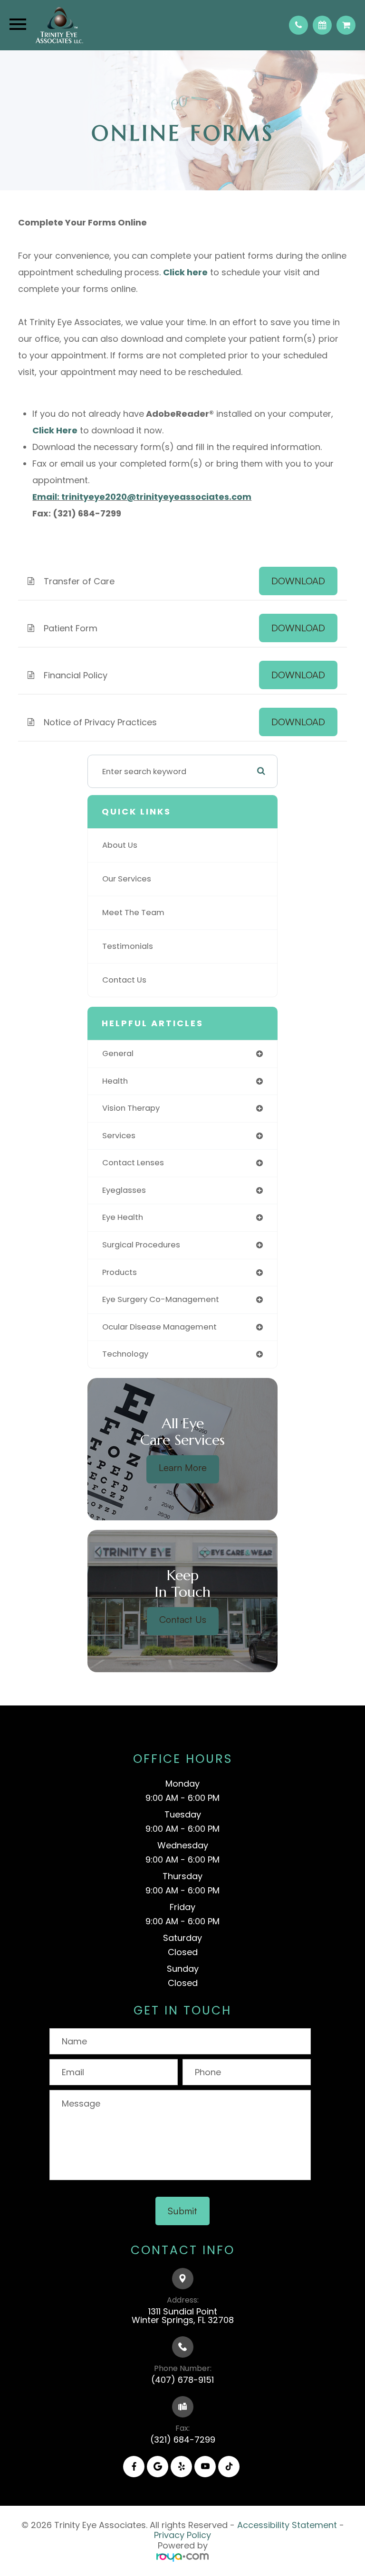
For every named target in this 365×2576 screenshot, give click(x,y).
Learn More (183, 1467)
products (120, 1272)
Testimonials (128, 946)
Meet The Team (133, 913)
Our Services (127, 879)
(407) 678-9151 (182, 2380)
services (119, 1136)
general (118, 1054)
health (115, 1081)
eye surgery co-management (161, 1299)
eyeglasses (124, 1190)
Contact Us (124, 980)
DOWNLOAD (298, 581)
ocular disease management (159, 1327)
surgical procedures (141, 1245)
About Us (120, 845)
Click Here (55, 430)
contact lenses (133, 1163)
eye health (123, 1217)
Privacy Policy (182, 2535)
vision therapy (131, 1108)
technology (125, 1354)
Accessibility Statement (287, 2525)
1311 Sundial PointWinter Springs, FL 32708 (183, 2316)
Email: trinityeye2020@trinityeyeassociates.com (142, 497)
